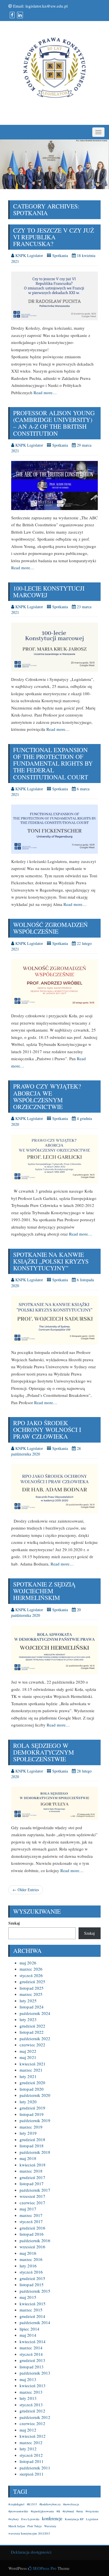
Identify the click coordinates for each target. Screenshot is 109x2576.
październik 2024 (35, 2013)
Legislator (92, 2519)
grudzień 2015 (32, 2278)
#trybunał (68, 2511)
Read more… (45, 392)
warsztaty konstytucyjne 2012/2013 (29, 2533)
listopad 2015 (32, 2285)
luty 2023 (28, 2019)
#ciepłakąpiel (16, 2504)
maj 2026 (28, 1963)
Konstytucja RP (74, 2519)
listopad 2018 (32, 2146)
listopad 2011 (32, 2461)
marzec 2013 (31, 2392)
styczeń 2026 (31, 1975)
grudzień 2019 (32, 2108)
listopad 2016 (32, 2234)
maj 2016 (28, 2253)
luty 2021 (28, 2076)
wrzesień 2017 (32, 2196)
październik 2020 (35, 2095)
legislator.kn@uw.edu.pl (47, 6)
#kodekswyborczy (50, 2504)
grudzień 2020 (32, 2083)
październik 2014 (35, 2322)
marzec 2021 (31, 2070)
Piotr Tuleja (35, 2526)
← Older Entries (26, 1890)
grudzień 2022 (32, 2026)
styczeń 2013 (31, 2405)
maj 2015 (28, 2297)
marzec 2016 (31, 2259)
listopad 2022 (32, 2032)
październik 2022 (35, 2038)
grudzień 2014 (32, 2316)
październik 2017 (35, 2190)
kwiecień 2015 (33, 2304)
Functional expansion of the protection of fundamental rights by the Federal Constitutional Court (53, 763)
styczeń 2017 (31, 2221)
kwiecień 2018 (33, 2165)
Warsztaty (50, 2526)
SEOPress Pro (44, 2568)
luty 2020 (28, 2102)
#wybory (14, 2519)
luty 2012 (28, 2449)
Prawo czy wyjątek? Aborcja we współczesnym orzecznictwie (47, 1096)
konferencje (52, 2518)
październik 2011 (35, 2468)
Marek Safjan (17, 2526)
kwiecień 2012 (33, 2436)
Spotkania (60, 255)
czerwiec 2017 (32, 2203)
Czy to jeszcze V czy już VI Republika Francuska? (54, 237)
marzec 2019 (31, 2127)
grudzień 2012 (32, 2411)
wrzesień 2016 (32, 2247)
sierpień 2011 (32, 2474)
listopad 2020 (32, 2089)
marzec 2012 (31, 2442)
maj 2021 (28, 2057)
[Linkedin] (19, 15)
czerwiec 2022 (32, 2045)
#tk (58, 2511)
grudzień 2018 (32, 2139)
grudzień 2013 (32, 2360)
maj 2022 (28, 2051)
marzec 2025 (31, 1994)
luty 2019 (28, 2133)
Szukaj (14, 1923)
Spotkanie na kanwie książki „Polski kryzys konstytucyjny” (51, 1261)
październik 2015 (35, 2291)
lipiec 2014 (29, 2329)
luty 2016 (28, 2266)
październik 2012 (35, 2417)
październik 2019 (35, 2120)
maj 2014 (28, 2335)
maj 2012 (28, 2430)
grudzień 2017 (32, 2177)
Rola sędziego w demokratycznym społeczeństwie (44, 1752)
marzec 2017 (31, 2215)
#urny (80, 2511)
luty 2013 (28, 2398)
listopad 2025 (32, 1988)
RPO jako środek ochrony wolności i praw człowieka (47, 1430)
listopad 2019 (32, 2114)
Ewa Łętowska (30, 2519)
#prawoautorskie (18, 2511)
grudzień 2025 (32, 1982)
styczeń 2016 (31, 2272)
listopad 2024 (32, 2007)
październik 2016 (35, 2240)
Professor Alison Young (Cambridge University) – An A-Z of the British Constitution (54, 423)
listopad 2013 (32, 2367)
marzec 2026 (31, 1969)
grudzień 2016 (32, 2228)
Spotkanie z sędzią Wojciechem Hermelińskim (44, 1591)
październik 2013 (35, 2373)
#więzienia (92, 2511)
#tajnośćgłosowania (42, 2511)
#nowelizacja (71, 2504)
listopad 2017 (32, 2184)
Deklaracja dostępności (30, 2552)
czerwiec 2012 (32, 2423)
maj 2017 (28, 2209)
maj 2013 (28, 2379)
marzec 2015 (31, 2310)
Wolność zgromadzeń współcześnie (50, 928)
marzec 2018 (31, 2171)
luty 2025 (28, 2001)
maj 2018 (28, 2158)
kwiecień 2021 (33, 2064)
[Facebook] (11, 15)
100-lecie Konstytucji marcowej (49, 592)
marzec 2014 (31, 2348)
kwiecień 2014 (33, 2341)
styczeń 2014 (31, 2354)
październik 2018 (35, 2152)
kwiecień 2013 (33, 2386)
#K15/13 (32, 2504)
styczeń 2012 (31, 2455)
